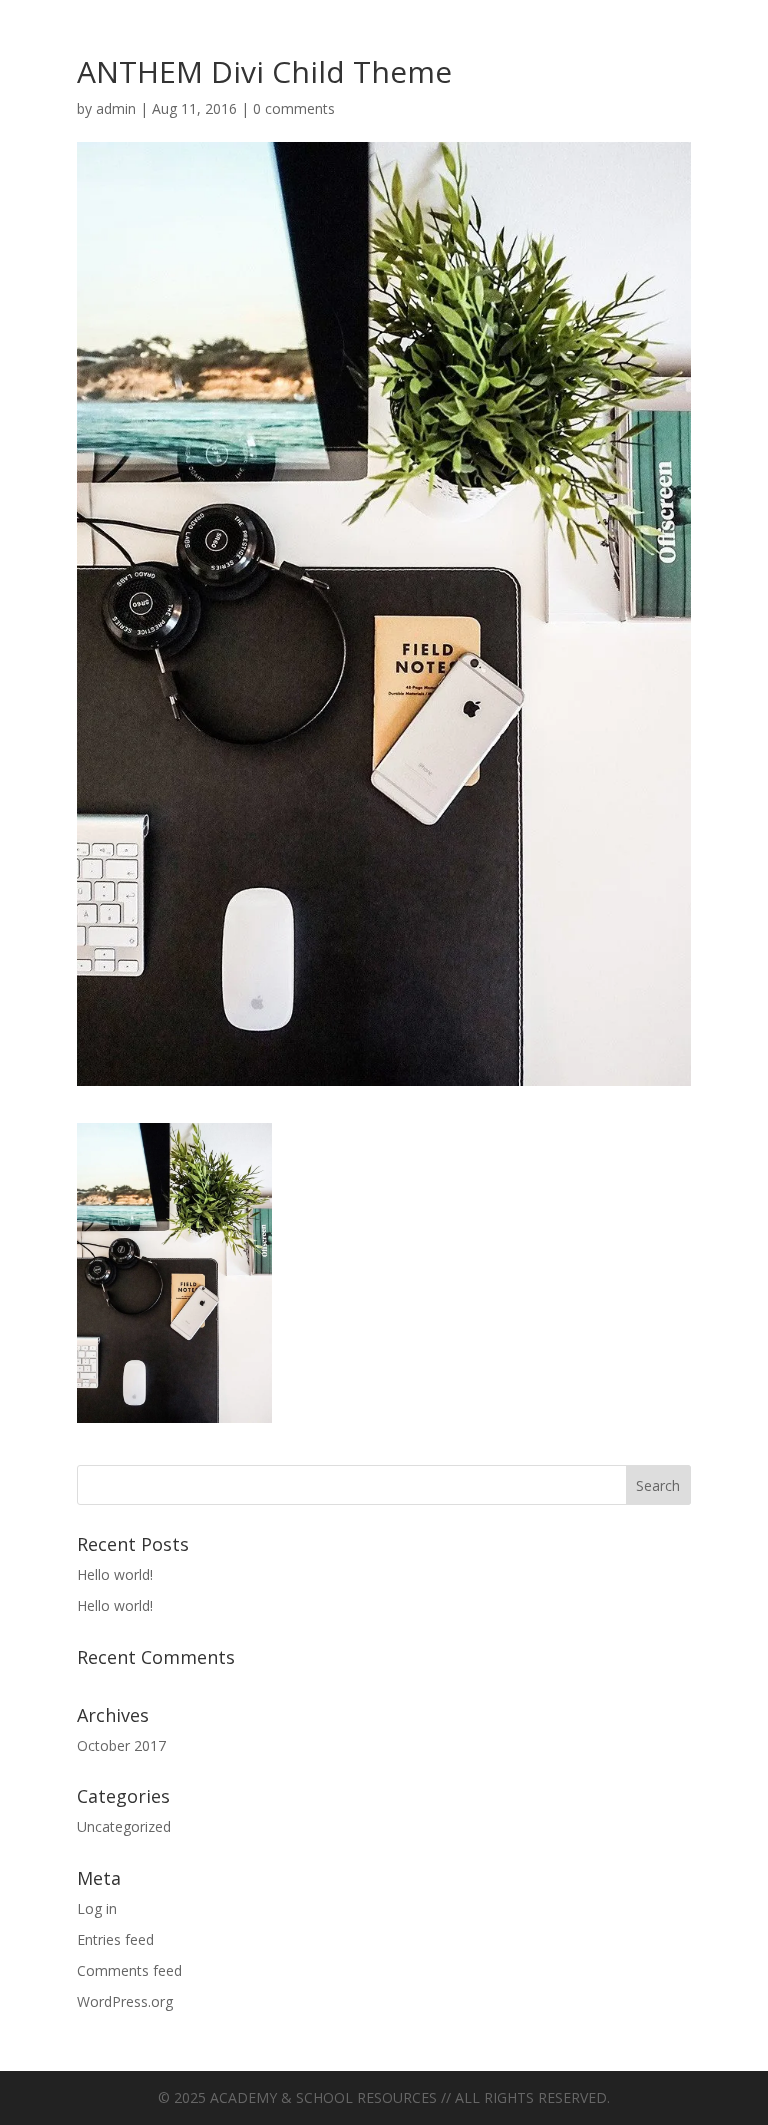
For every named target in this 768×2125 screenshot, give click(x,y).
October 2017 (121, 1745)
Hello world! (115, 1574)
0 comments (294, 108)
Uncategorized (124, 1826)
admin (116, 108)
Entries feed (115, 1939)
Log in (97, 1908)
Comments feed (129, 1970)
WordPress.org (125, 2001)
